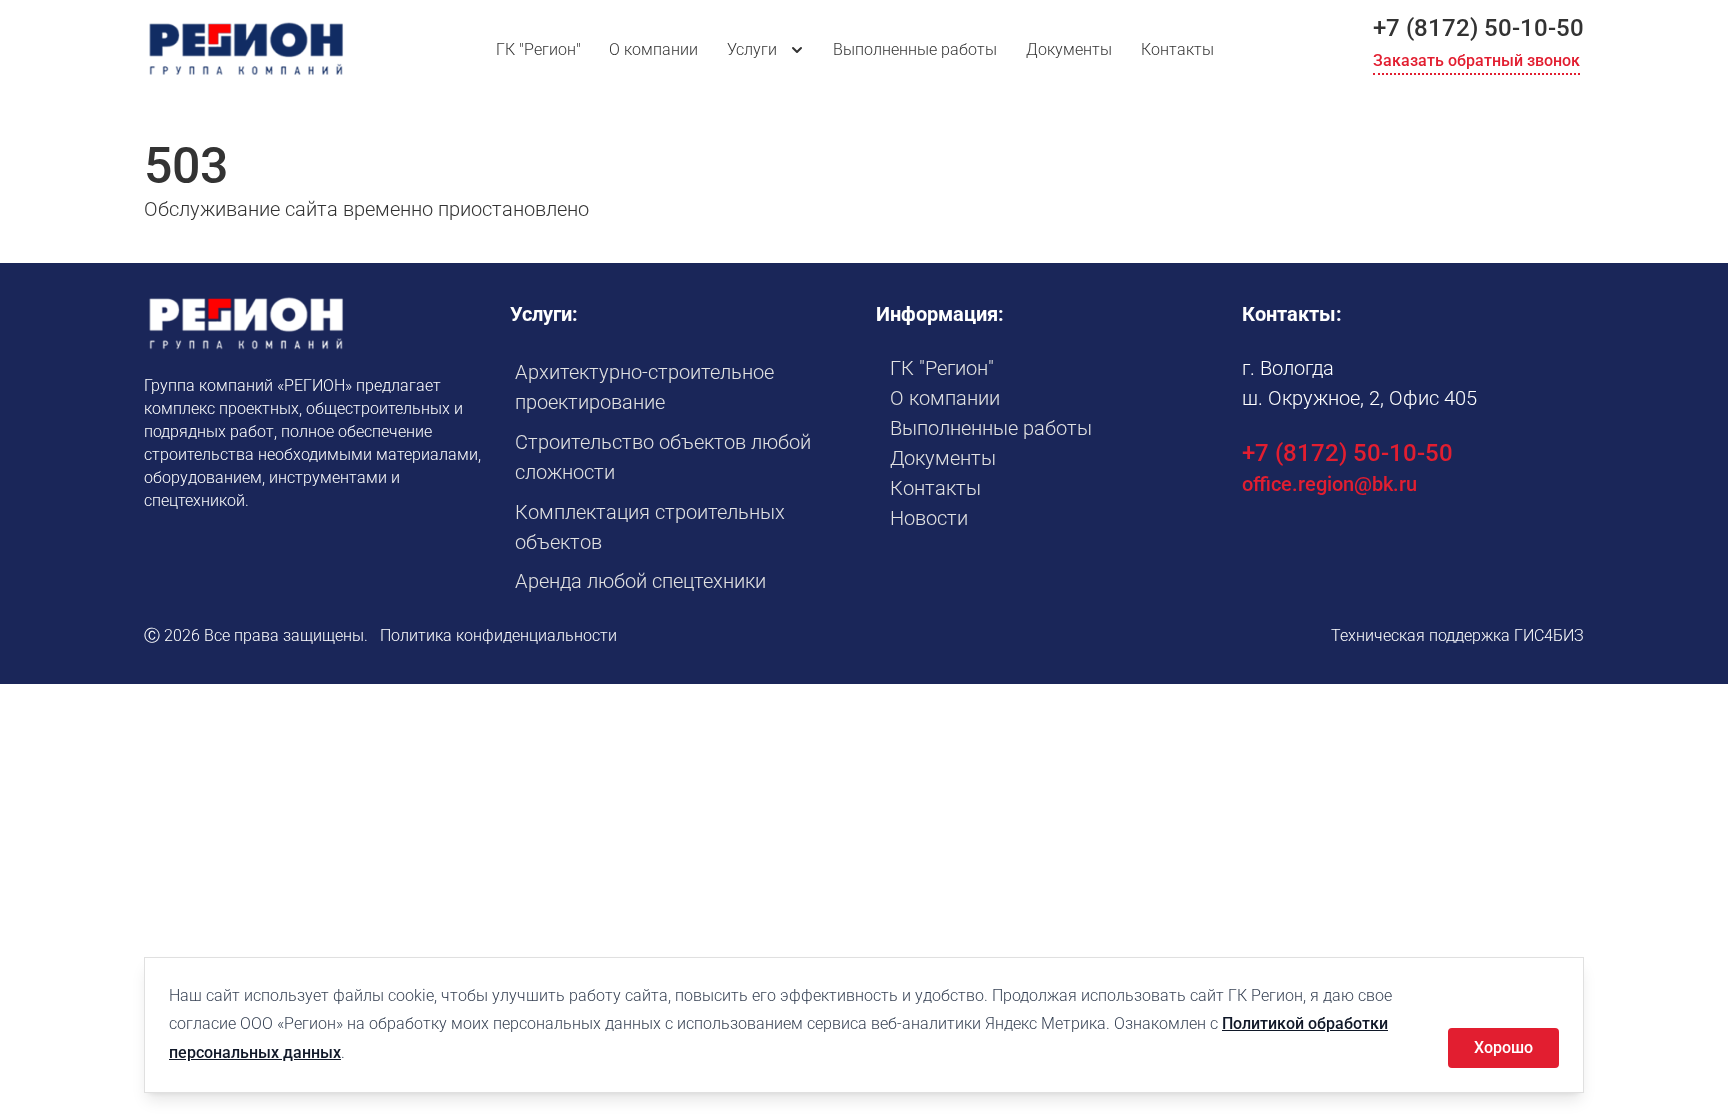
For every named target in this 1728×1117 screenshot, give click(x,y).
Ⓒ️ (152, 635)
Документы (1069, 49)
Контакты (1177, 49)
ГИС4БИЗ (1549, 635)
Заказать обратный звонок (1476, 60)
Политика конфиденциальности (498, 635)
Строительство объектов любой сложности (663, 457)
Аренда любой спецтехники (640, 581)
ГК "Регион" (538, 49)
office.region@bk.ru (1329, 484)
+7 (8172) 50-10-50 (1478, 28)
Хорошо (1503, 1047)
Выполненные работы (915, 49)
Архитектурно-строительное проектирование (644, 387)
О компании (653, 49)
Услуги (752, 49)
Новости (929, 518)
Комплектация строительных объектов (650, 527)
